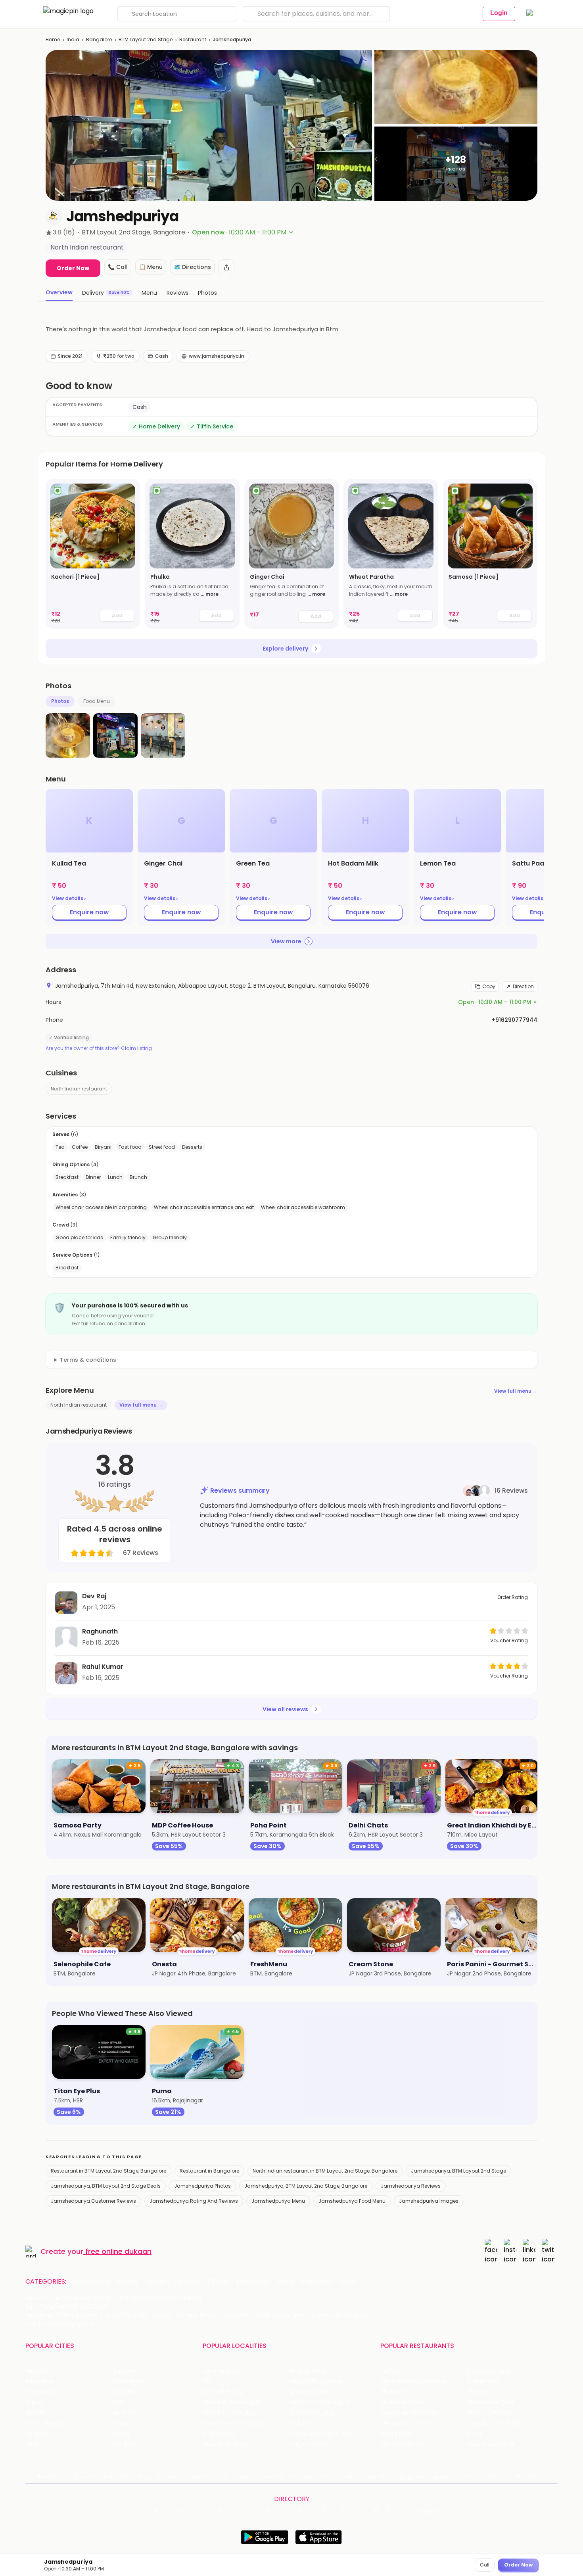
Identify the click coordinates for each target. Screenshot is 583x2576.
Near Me (168, 2477)
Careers (499, 2477)
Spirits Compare (206, 2477)
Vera (469, 2477)
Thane (121, 2423)
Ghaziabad (40, 2392)
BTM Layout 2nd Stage (146, 39)
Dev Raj (94, 1596)
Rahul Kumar (103, 1667)
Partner (352, 2477)
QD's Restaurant (403, 2444)
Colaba (300, 2423)
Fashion (157, 2282)
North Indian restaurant (79, 1089)
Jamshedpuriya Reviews (411, 2186)
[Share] (226, 267)
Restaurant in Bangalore (209, 2171)
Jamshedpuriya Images (429, 2201)
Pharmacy (316, 2282)
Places (327, 2477)
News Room (52, 2477)
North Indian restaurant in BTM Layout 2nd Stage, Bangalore (325, 2171)
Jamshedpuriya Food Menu (352, 2201)
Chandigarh (128, 2381)
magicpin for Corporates (424, 2477)
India (73, 39)
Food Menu (97, 701)
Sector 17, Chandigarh (320, 2402)
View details (69, 898)
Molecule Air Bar (402, 2402)
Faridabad (126, 2392)
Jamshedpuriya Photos (202, 2186)
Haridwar (124, 2444)
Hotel (286, 2282)
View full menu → (516, 1391)
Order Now (73, 268)
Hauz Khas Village (226, 2444)
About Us (85, 2477)
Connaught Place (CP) (321, 2434)
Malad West (219, 2434)
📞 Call (118, 267)
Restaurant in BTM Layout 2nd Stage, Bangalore (108, 2171)
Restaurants (92, 2282)
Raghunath (100, 1631)
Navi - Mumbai (46, 2423)
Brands (377, 2477)
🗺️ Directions (192, 267)
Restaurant (193, 39)
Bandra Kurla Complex (233, 2423)
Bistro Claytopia (489, 2371)
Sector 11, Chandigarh (232, 2413)
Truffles (391, 2371)
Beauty (128, 2282)
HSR (208, 2381)
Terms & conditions (88, 1360)
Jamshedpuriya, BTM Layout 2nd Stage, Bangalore (306, 2186)
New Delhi (39, 2371)
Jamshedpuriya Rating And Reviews (194, 2201)
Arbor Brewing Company (414, 2381)
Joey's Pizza (396, 2434)
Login (499, 13)
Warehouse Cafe (491, 2402)
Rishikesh (38, 2434)
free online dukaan (118, 2251)
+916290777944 (515, 1020)
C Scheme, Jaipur (314, 2413)
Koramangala (221, 2371)
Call (485, 2565)
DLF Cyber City (223, 2392)
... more (210, 594)
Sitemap (301, 2477)
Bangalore (99, 39)
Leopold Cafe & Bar (494, 2423)
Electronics (253, 2282)
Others (428, 2511)
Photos (60, 701)
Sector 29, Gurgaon (317, 2381)
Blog (145, 2477)
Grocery (188, 2282)
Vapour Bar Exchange (410, 2413)
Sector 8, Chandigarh (232, 2402)
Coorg (121, 2434)
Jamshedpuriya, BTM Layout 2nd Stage (458, 2171)
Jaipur (34, 2402)
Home (53, 39)
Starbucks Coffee (405, 2423)
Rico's (475, 2434)
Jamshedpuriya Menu (278, 2201)
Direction (523, 986)
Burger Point (484, 2381)
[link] (93, 554)
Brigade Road (308, 2371)
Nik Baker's (394, 2392)
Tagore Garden (311, 2444)
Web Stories (531, 2477)
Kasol (33, 2444)
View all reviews (285, 1709)
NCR (118, 2402)
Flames (477, 2392)
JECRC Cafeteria (490, 2413)
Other (348, 2282)
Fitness (219, 2282)
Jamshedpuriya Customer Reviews (93, 2201)
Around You (118, 2477)
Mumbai (124, 2413)
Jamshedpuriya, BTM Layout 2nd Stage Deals (106, 2186)
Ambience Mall (310, 2392)
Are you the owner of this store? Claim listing (99, 1048)
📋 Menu (151, 267)
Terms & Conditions (259, 2477)
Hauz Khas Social (490, 2444)
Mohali (34, 2413)
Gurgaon (124, 2371)
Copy (489, 986)
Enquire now (89, 912)
